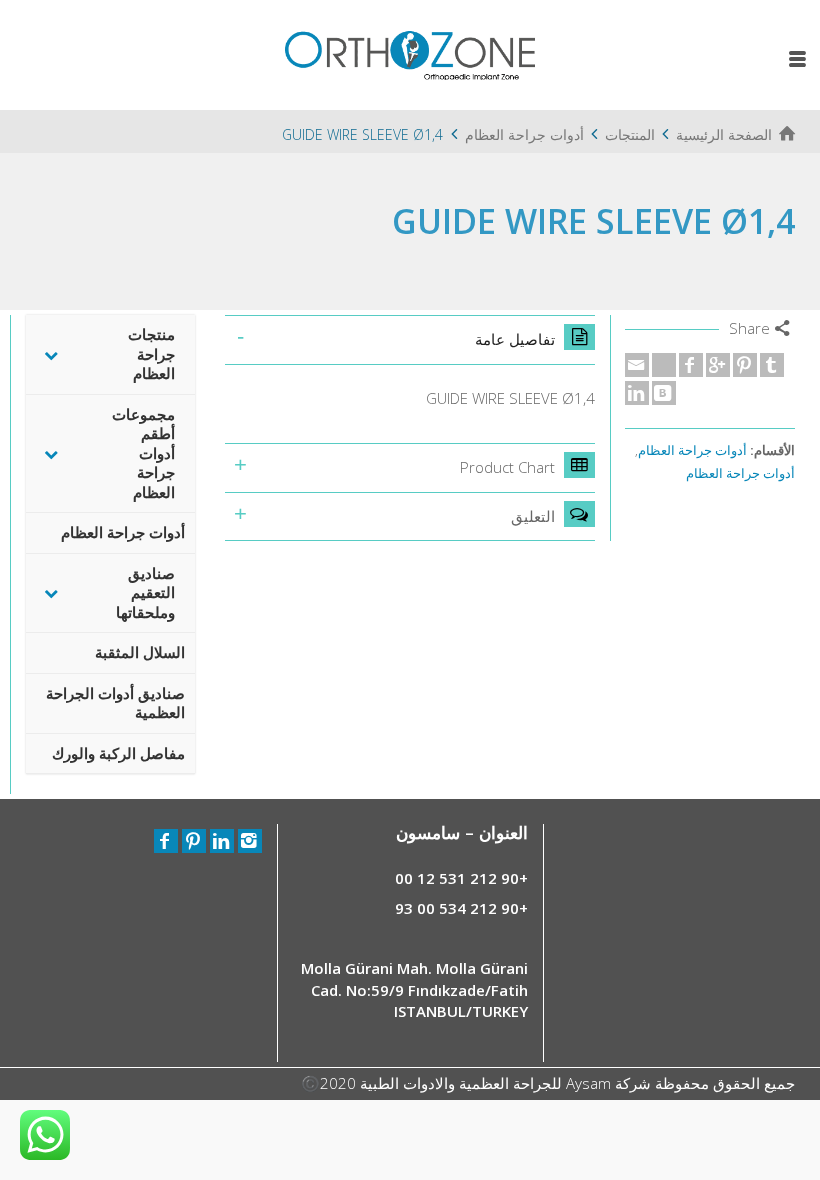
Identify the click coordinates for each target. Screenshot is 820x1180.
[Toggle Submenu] (51, 354)
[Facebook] (691, 365)
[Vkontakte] (664, 393)
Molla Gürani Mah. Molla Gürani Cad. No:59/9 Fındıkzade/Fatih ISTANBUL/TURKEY (414, 989)
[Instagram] (250, 841)
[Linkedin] (637, 393)
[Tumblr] (772, 365)
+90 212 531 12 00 (461, 878)
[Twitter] (664, 365)
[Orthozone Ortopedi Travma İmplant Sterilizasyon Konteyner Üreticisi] (410, 53)
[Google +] (718, 365)
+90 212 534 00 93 (461, 908)
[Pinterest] (745, 365)
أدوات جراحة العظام (692, 450)
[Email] (637, 365)
